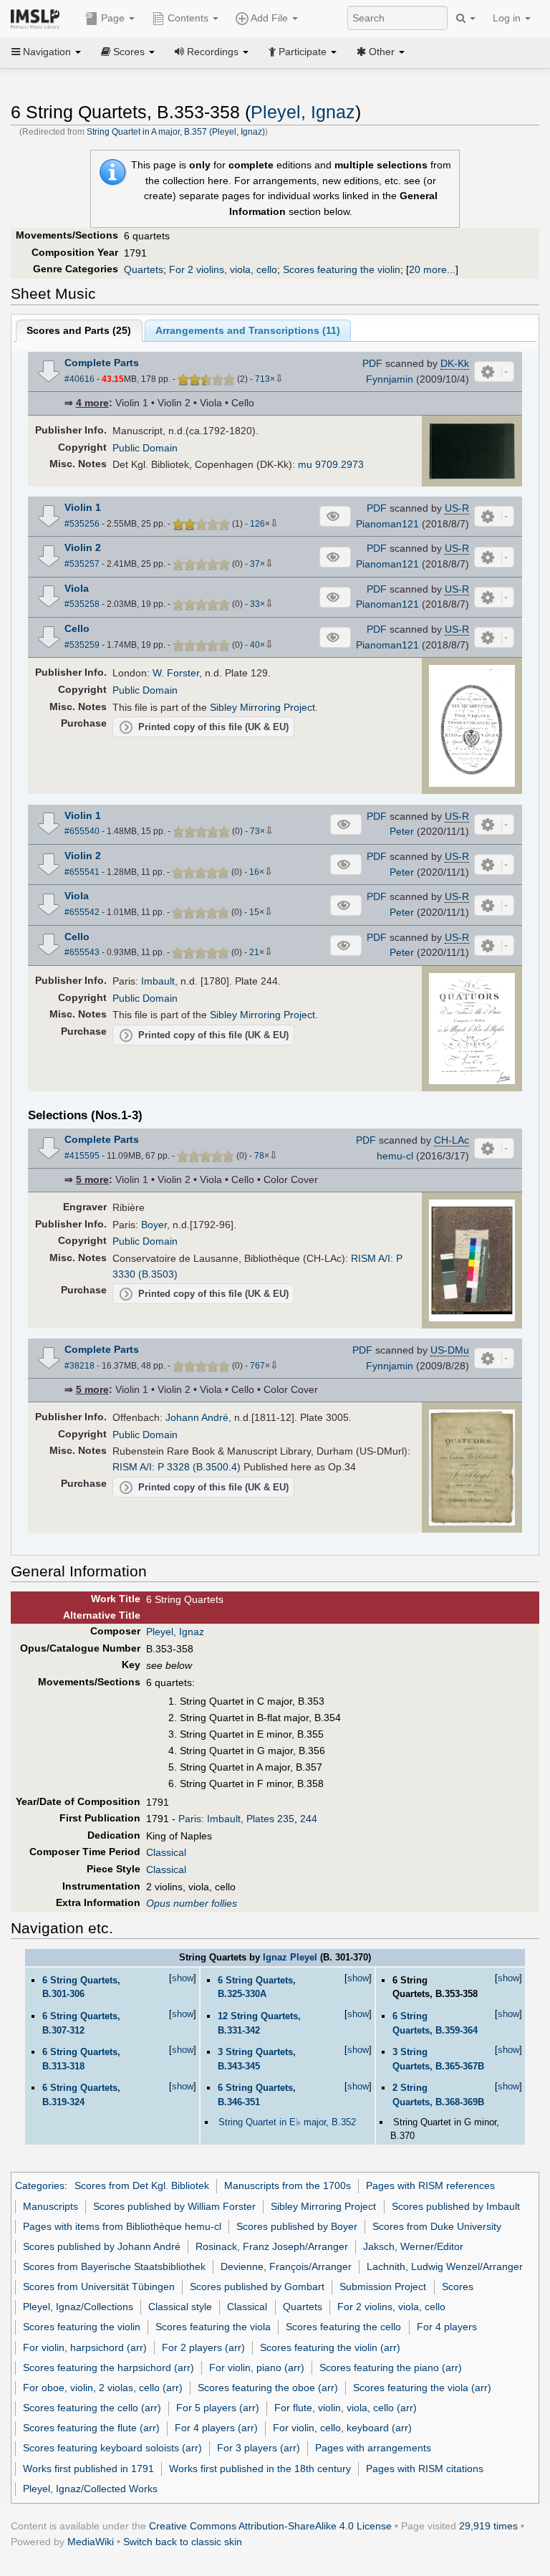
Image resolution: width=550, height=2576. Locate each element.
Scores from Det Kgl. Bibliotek (142, 2185)
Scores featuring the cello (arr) (92, 2408)
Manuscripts (50, 2206)
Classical (166, 1852)
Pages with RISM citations (425, 2469)
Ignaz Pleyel (290, 1957)
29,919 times (488, 2526)
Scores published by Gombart (257, 2287)
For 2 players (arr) (203, 2347)
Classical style (180, 2307)
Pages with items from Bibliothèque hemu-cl (122, 2226)
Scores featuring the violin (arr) (330, 2347)
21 (254, 952)
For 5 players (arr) (218, 2408)
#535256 (82, 524)
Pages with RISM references (430, 2185)
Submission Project (383, 2287)
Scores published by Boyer (297, 2226)
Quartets (144, 269)
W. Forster (176, 673)
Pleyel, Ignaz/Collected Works (90, 2489)
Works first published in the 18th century (260, 2469)
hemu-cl (395, 1156)
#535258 (82, 604)
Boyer (154, 1225)
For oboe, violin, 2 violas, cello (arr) (103, 2388)
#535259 (82, 645)
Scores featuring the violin (342, 269)
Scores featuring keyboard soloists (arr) (112, 2448)
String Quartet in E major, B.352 (287, 2122)
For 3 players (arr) (259, 2448)
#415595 (82, 1156)
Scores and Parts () (79, 330)
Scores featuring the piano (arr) (391, 2367)
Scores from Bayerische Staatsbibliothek (114, 2266)
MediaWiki (91, 2542)
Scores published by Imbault (456, 2206)
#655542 (82, 912)
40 (255, 645)
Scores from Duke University (437, 2226)
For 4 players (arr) (216, 2428)
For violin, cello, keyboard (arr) (342, 2428)
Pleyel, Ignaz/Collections (78, 2307)
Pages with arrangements (373, 2448)
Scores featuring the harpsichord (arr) (108, 2367)
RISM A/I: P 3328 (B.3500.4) (177, 1467)
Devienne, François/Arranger (286, 2266)
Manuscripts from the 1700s (288, 2185)
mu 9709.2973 (331, 464)
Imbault (158, 981)
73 (255, 831)
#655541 (82, 872)
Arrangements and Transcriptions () (248, 330)
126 (257, 524)
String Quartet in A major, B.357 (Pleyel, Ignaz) (176, 132)
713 (262, 379)
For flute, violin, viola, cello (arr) (346, 2408)
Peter (402, 831)
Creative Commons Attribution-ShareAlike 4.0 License (270, 2526)
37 (255, 564)
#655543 (82, 952)
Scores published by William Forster (174, 2206)
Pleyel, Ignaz (303, 112)
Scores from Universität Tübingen (99, 2287)
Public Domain (145, 448)
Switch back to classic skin (183, 2542)
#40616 (79, 379)
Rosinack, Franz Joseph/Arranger (272, 2246)
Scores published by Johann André (102, 2246)
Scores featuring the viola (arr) (422, 2388)
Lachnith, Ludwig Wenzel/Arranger (445, 2266)
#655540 (82, 831)
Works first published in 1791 (88, 2469)
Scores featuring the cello (343, 2327)
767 (257, 1366)
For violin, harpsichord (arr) (85, 2347)
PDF (372, 363)
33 (255, 604)
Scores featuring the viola (213, 2327)
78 (259, 1156)
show (183, 1978)
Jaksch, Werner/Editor (413, 2246)
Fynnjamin (390, 379)
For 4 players (447, 2327)
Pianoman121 (387, 524)
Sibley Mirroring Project (262, 707)
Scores (458, 2287)
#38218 (79, 1366)
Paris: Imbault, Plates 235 (236, 1819)
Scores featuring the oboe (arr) (268, 2388)
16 (254, 872)
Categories (40, 2185)
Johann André (197, 1417)
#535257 (82, 564)
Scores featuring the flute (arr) (91, 2428)
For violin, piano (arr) (257, 2367)
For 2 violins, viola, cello (223, 269)
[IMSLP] (38, 18)
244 (309, 1819)
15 (254, 912)
